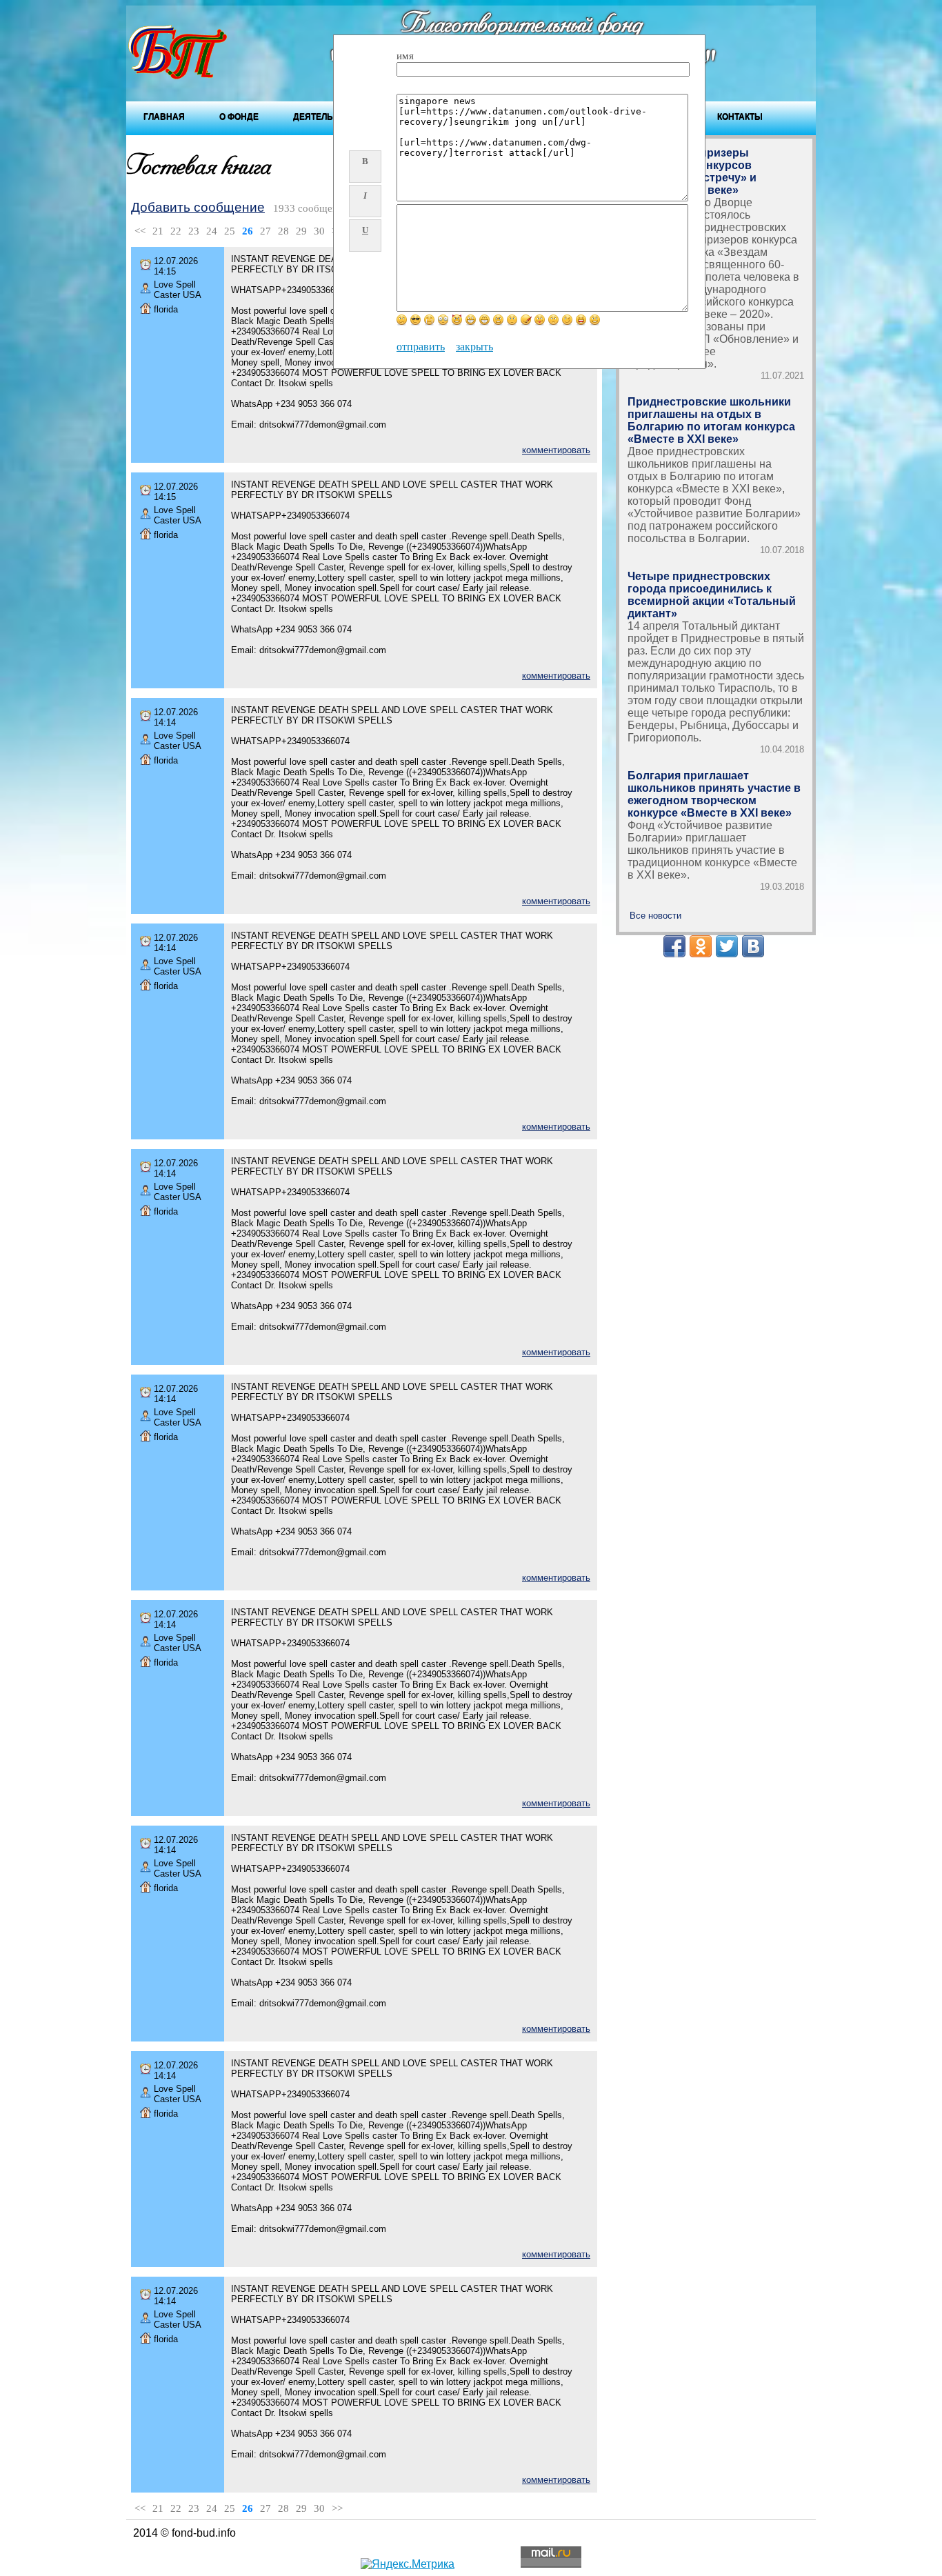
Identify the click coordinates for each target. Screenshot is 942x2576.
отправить (421, 347)
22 (176, 231)
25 (230, 231)
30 (319, 231)
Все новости (655, 916)
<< (140, 231)
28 (283, 231)
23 (194, 231)
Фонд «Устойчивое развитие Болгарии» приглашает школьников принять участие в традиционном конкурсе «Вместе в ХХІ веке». (712, 850)
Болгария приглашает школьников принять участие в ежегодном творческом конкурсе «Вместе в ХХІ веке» (714, 794)
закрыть (474, 347)
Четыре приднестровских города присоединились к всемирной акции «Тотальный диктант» (712, 595)
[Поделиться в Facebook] (674, 946)
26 (248, 231)
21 (158, 231)
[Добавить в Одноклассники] (701, 946)
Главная (164, 117)
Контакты (740, 117)
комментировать (556, 450)
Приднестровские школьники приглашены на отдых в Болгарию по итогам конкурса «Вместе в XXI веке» (711, 420)
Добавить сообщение (198, 207)
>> (337, 2508)
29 (301, 231)
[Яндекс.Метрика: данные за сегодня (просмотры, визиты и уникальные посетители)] (408, 2564)
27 (265, 231)
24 (212, 231)
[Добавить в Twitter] (727, 946)
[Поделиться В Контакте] (753, 946)
